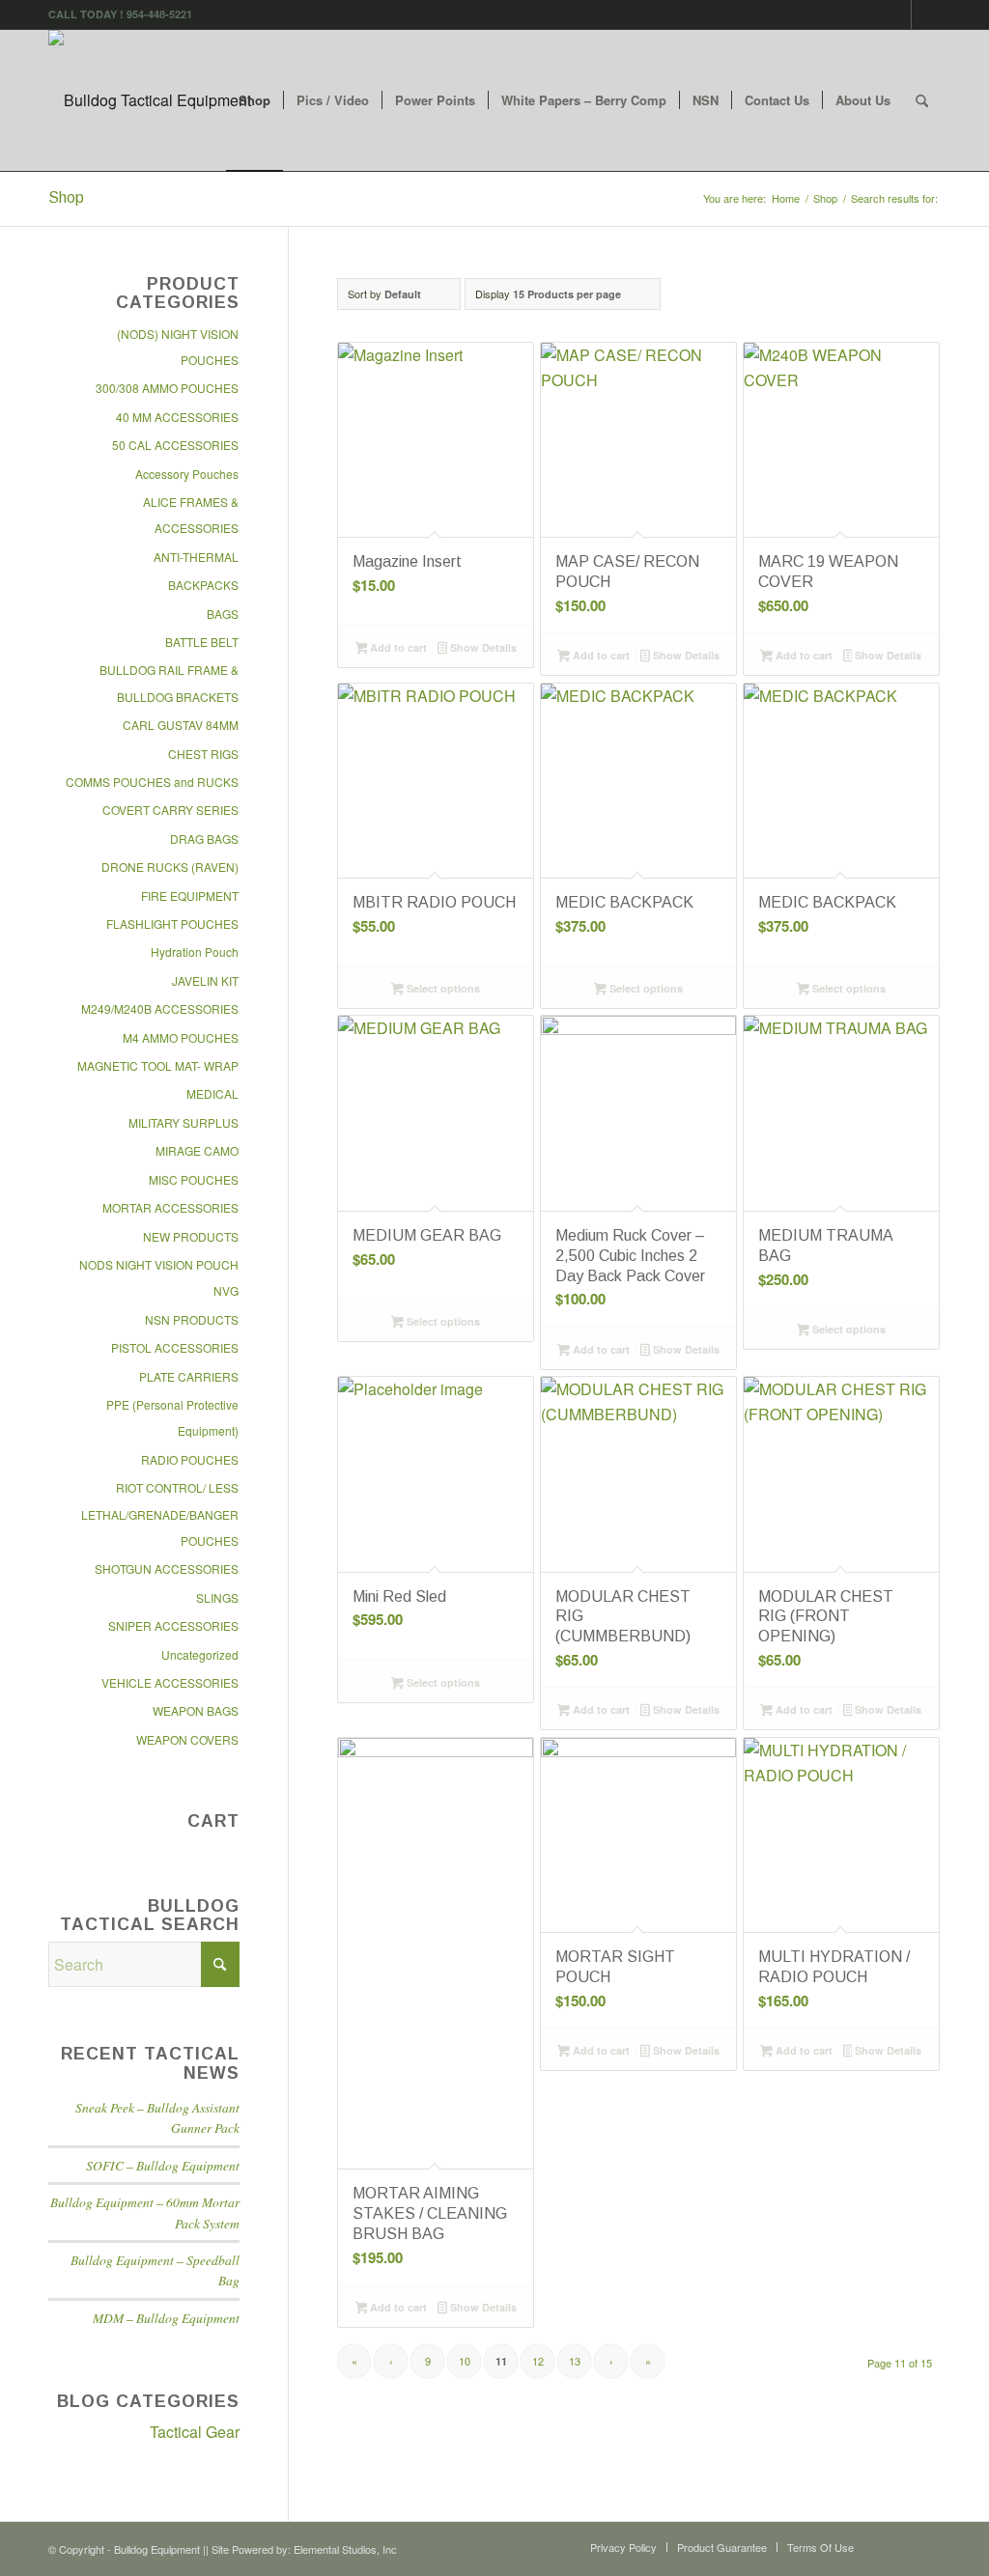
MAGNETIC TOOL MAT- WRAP (158, 1065)
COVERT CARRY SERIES (170, 810)
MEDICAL (212, 1093)
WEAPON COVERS (187, 1739)
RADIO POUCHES (190, 1459)
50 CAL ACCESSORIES (175, 445)
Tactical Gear (195, 2432)
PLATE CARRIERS (189, 1376)
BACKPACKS (203, 585)
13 (575, 2361)
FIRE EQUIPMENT (190, 896)
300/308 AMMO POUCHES (167, 388)
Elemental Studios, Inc (345, 2549)
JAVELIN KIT (205, 980)
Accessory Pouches (187, 474)
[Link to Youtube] (926, 14)
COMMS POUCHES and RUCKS (152, 782)
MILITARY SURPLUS (184, 1122)
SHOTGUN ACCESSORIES (167, 1568)
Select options (442, 988)
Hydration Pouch (195, 952)
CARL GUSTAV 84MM (181, 725)
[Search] (922, 100)
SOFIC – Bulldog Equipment (163, 2165)
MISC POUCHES (194, 1179)
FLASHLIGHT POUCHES (172, 924)
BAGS (223, 614)
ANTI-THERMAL (196, 557)
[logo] (150, 100)
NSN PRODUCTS (192, 1319)
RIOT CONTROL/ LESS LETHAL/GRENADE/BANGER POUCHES (160, 1514)
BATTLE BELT (202, 642)
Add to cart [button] (397, 647)
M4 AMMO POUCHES (181, 1037)
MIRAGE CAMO (197, 1150)
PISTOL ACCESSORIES (175, 1347)
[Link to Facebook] (897, 14)
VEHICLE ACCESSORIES (170, 1682)
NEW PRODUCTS (191, 1236)
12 (538, 2361)
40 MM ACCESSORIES (177, 417)
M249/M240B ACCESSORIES (160, 1008)
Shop (66, 197)
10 (465, 2361)
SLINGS (217, 1597)
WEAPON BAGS (196, 1710)
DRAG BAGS (204, 839)
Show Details (482, 647)
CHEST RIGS (203, 754)
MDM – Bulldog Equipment (166, 2318)
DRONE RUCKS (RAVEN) (170, 867)
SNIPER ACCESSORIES (173, 1625)
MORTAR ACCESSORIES (170, 1207)
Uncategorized (200, 1654)
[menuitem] (254, 100)
